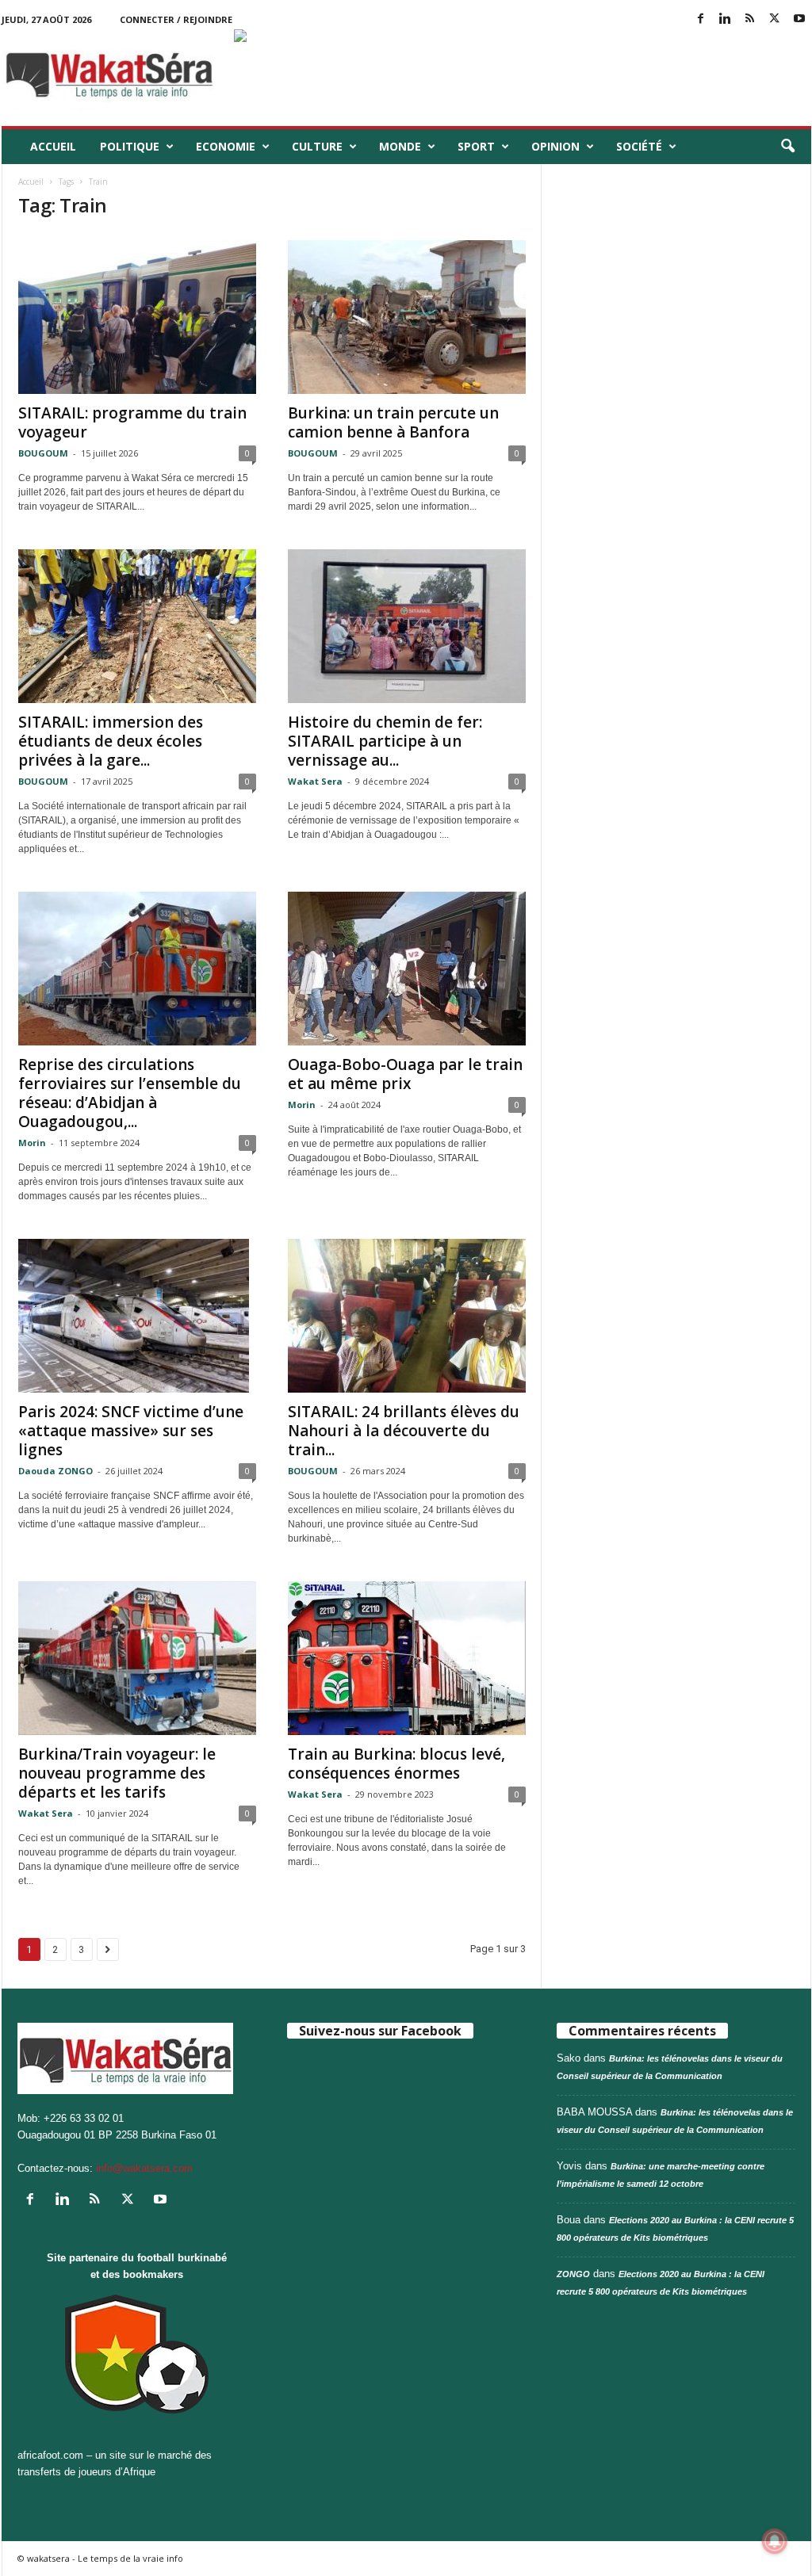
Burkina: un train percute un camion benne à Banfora (393, 422)
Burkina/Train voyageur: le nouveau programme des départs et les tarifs (117, 1773)
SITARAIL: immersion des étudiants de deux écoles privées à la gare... (111, 741)
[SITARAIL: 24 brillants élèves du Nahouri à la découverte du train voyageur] (407, 1316)
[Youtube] (799, 19)
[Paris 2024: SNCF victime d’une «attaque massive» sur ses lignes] (137, 1316)
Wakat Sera (315, 781)
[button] (787, 147)
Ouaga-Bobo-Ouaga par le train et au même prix (405, 1074)
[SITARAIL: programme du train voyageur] (137, 317)
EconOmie (226, 146)
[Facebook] (701, 19)
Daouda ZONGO (56, 1471)
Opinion (555, 146)
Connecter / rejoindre (176, 19)
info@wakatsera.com (144, 2168)
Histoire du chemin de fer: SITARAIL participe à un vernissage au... (385, 741)
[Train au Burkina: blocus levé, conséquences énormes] (407, 1658)
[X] (775, 19)
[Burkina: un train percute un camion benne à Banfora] (407, 317)
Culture (317, 146)
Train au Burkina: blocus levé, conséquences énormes (396, 1764)
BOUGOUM (43, 453)
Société (639, 146)
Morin (32, 1143)
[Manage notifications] (775, 2541)
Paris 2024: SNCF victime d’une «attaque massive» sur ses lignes (131, 1431)
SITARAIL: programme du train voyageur (132, 422)
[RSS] (750, 19)
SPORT (476, 146)
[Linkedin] (726, 19)
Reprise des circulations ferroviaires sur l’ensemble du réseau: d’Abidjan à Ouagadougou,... (130, 1093)
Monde (400, 146)
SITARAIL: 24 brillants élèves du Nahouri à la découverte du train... (404, 1431)
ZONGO (573, 2274)
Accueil (53, 146)
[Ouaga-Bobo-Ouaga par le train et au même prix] (407, 969)
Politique (130, 146)
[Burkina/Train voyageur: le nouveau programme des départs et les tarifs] (137, 1658)
